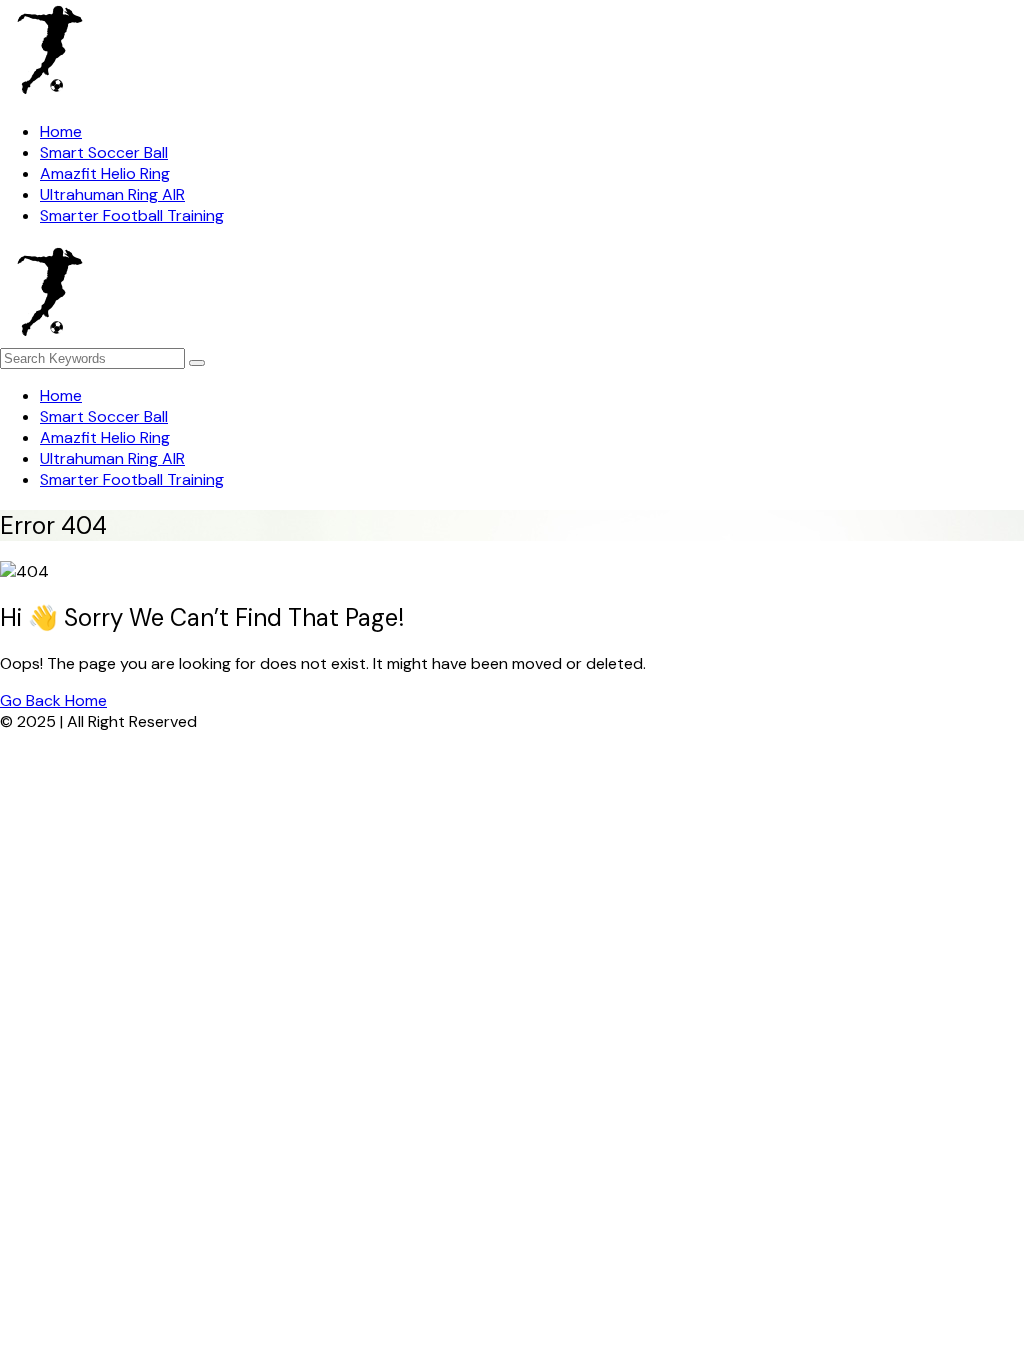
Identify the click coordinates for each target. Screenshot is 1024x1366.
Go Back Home (53, 700)
